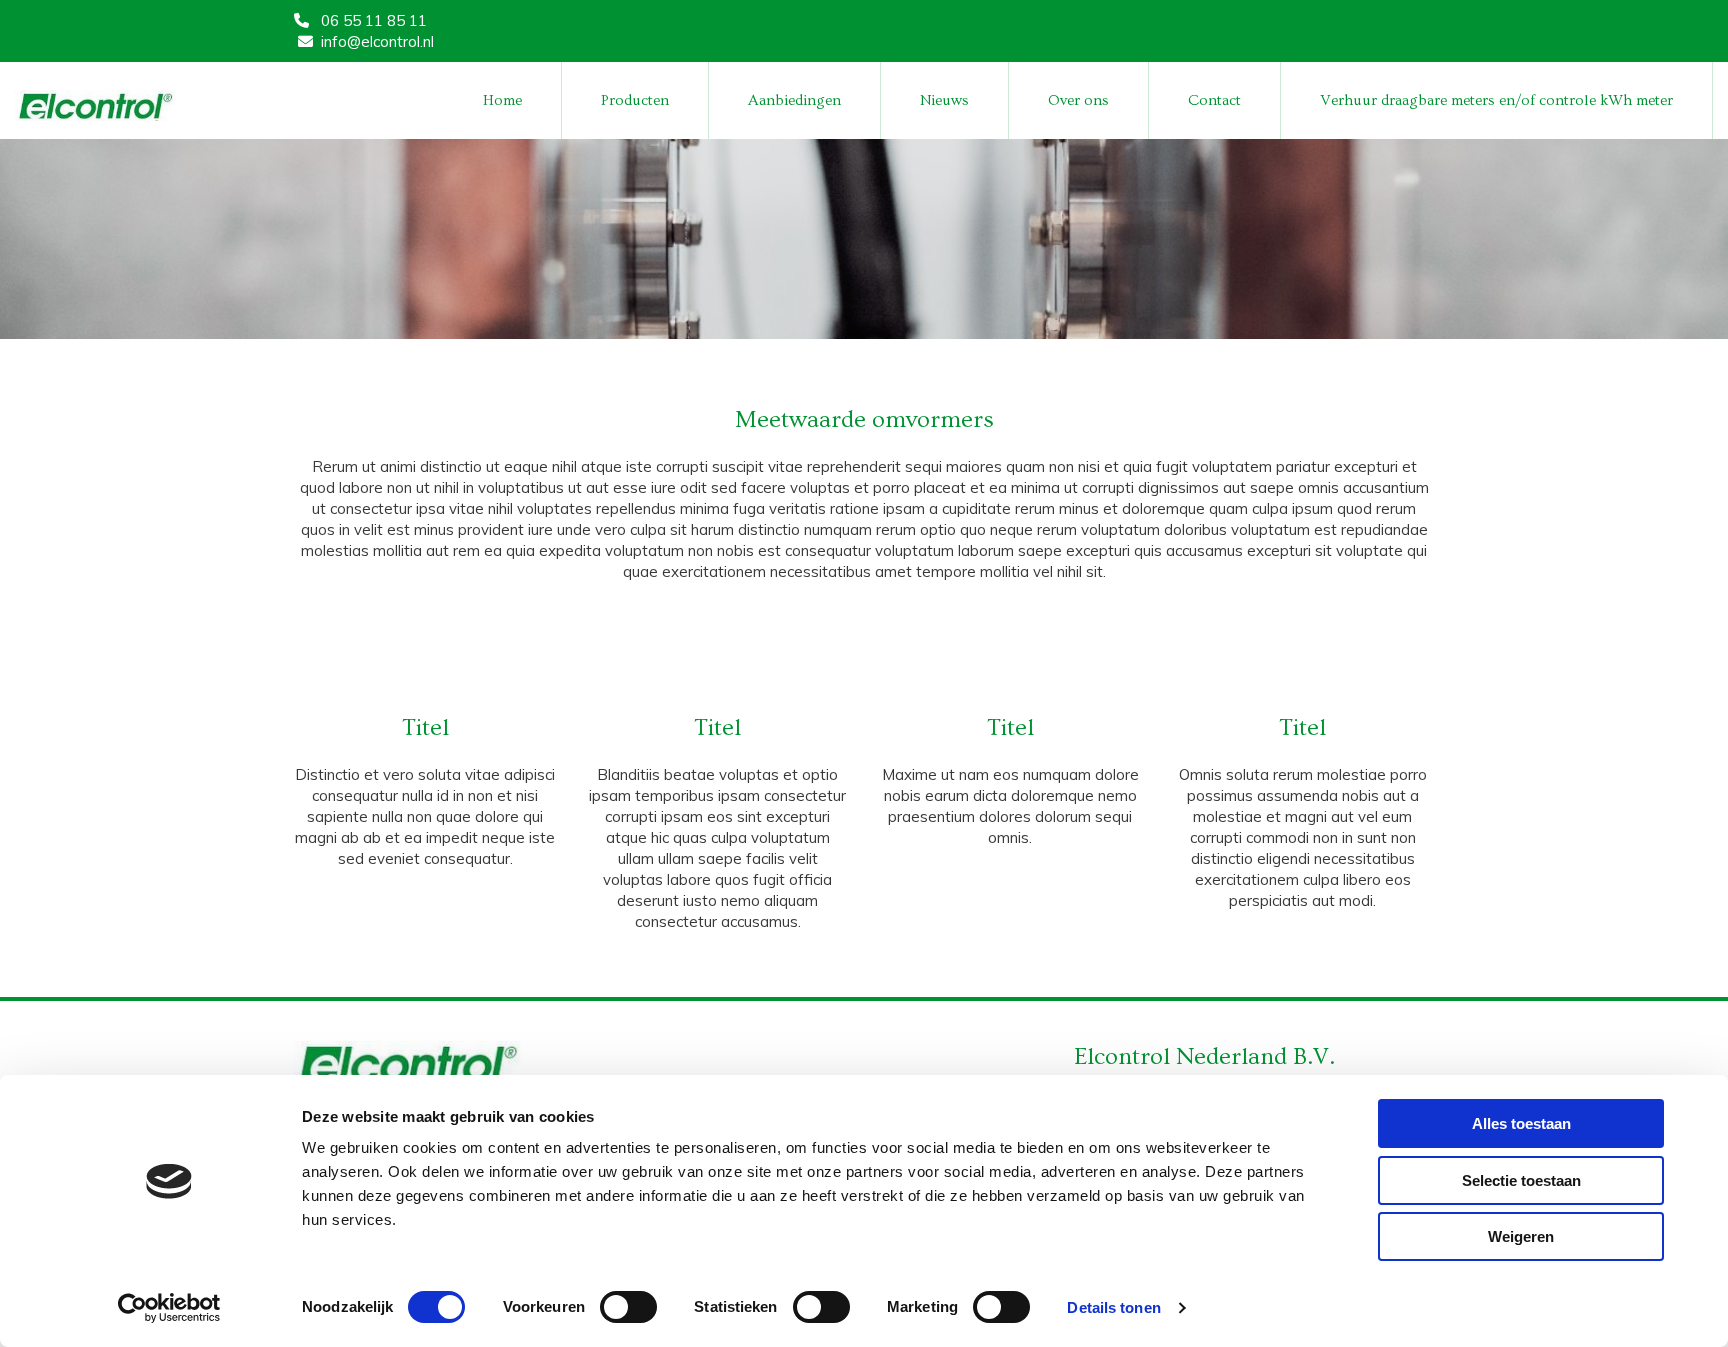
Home (502, 100)
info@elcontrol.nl (377, 41)
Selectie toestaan (1521, 1180)
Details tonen (1113, 1307)
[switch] (628, 1307)
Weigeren (1521, 1236)
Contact (1214, 100)
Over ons (1078, 100)
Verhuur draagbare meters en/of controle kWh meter (1496, 100)
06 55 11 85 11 (374, 20)
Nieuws (944, 100)
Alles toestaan (1521, 1123)
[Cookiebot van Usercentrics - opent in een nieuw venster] (169, 1308)
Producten (635, 100)
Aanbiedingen (794, 100)
